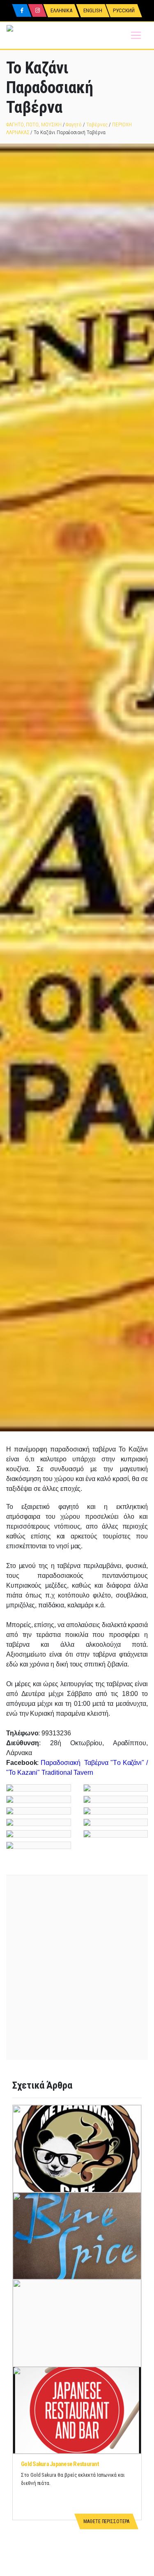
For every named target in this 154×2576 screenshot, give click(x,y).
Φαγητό (74, 125)
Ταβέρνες (97, 125)
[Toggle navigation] (136, 35)
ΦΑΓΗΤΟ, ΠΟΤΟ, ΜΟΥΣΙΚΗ (34, 125)
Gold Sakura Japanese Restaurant (60, 2464)
